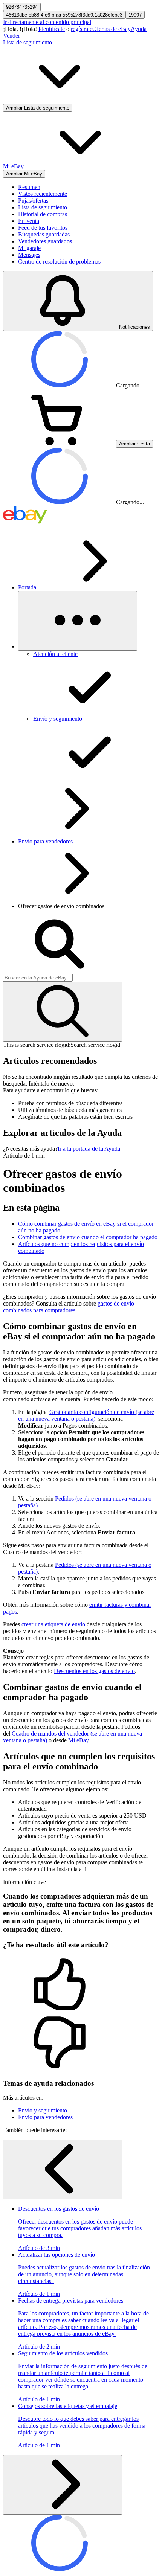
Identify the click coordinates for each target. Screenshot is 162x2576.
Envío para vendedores (45, 841)
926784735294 (22, 7)
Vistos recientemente (43, 194)
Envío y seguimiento (43, 2110)
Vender (11, 36)
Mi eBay (78, 1740)
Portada (27, 587)
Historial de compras (43, 214)
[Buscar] (63, 1012)
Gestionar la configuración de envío (86, 1415)
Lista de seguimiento (43, 207)
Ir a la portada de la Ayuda (89, 1149)
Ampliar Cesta (134, 444)
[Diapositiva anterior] (63, 2170)
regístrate (82, 29)
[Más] (78, 621)
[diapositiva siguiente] (63, 2485)
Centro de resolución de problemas (59, 262)
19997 (135, 15)
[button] (81, 1985)
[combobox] (38, 978)
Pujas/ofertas (33, 201)
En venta (29, 221)
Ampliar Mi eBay (24, 174)
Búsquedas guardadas (44, 234)
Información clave (24, 1882)
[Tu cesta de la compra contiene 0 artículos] (60, 443)
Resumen (29, 187)
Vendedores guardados (45, 241)
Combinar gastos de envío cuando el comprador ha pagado (88, 1237)
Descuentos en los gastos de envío (94, 1671)
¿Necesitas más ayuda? (30, 1149)
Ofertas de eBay (112, 29)
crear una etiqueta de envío (53, 1624)
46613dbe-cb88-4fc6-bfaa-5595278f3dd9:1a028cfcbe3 (64, 15)
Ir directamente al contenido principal (47, 22)
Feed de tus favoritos (43, 228)
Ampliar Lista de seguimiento (38, 108)
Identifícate (52, 29)
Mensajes (29, 255)
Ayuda (139, 29)
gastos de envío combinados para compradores (69, 1307)
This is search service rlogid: (37, 1045)
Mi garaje (29, 248)
